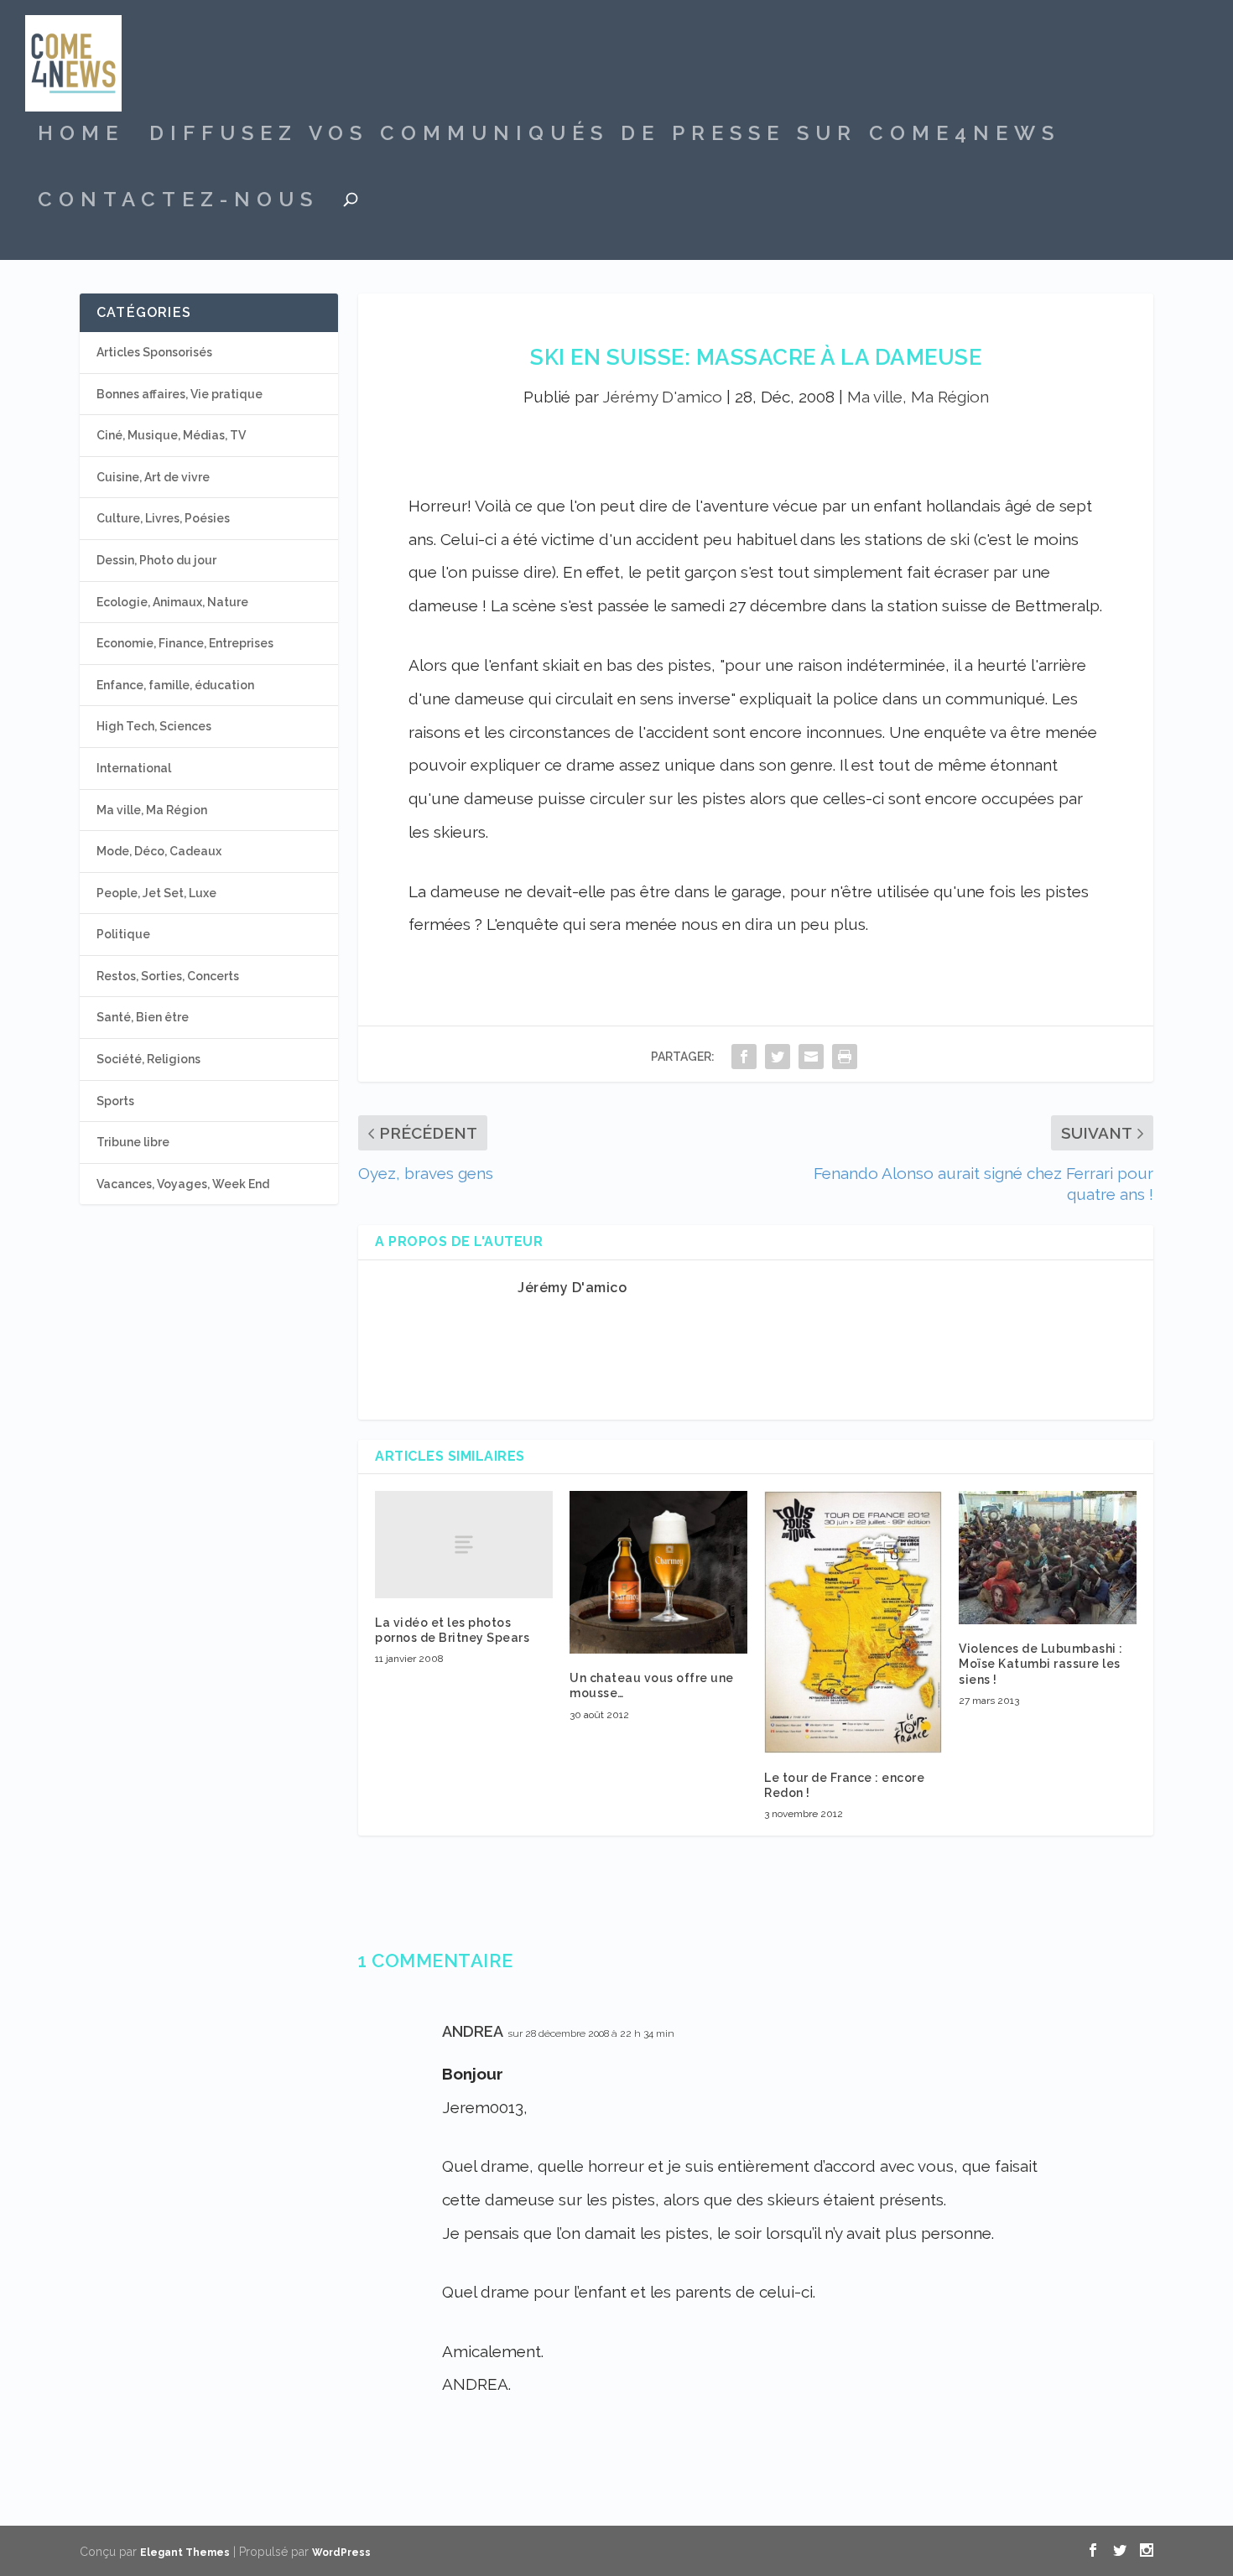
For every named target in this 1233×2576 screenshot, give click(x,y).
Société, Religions (148, 1059)
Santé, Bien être (143, 1017)
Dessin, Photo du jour (156, 560)
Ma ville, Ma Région (918, 397)
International (134, 768)
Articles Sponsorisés (154, 352)
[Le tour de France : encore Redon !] (853, 1622)
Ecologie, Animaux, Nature (172, 602)
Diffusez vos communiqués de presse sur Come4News (605, 136)
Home (81, 136)
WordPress (341, 2553)
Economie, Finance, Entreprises (185, 643)
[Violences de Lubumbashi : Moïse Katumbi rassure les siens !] (1048, 1558)
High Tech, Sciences (154, 726)
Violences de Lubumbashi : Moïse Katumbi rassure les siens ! (1041, 1664)
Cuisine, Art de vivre (153, 477)
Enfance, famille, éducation (175, 685)
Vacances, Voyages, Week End (183, 1184)
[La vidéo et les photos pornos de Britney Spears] (464, 1544)
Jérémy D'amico (662, 397)
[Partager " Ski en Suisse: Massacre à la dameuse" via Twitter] (778, 1056)
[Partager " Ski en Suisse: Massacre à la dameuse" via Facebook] (744, 1056)
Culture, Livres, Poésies (163, 518)
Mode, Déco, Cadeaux (159, 851)
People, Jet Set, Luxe (156, 893)
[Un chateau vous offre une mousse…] (658, 1572)
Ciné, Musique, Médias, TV (171, 435)
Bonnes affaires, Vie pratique (179, 394)
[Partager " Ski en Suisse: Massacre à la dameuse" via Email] (811, 1056)
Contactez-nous (178, 202)
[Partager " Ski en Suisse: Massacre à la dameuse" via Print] (845, 1056)
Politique (123, 934)
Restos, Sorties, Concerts (168, 976)
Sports (115, 1101)
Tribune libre (133, 1142)
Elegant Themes (185, 2553)
